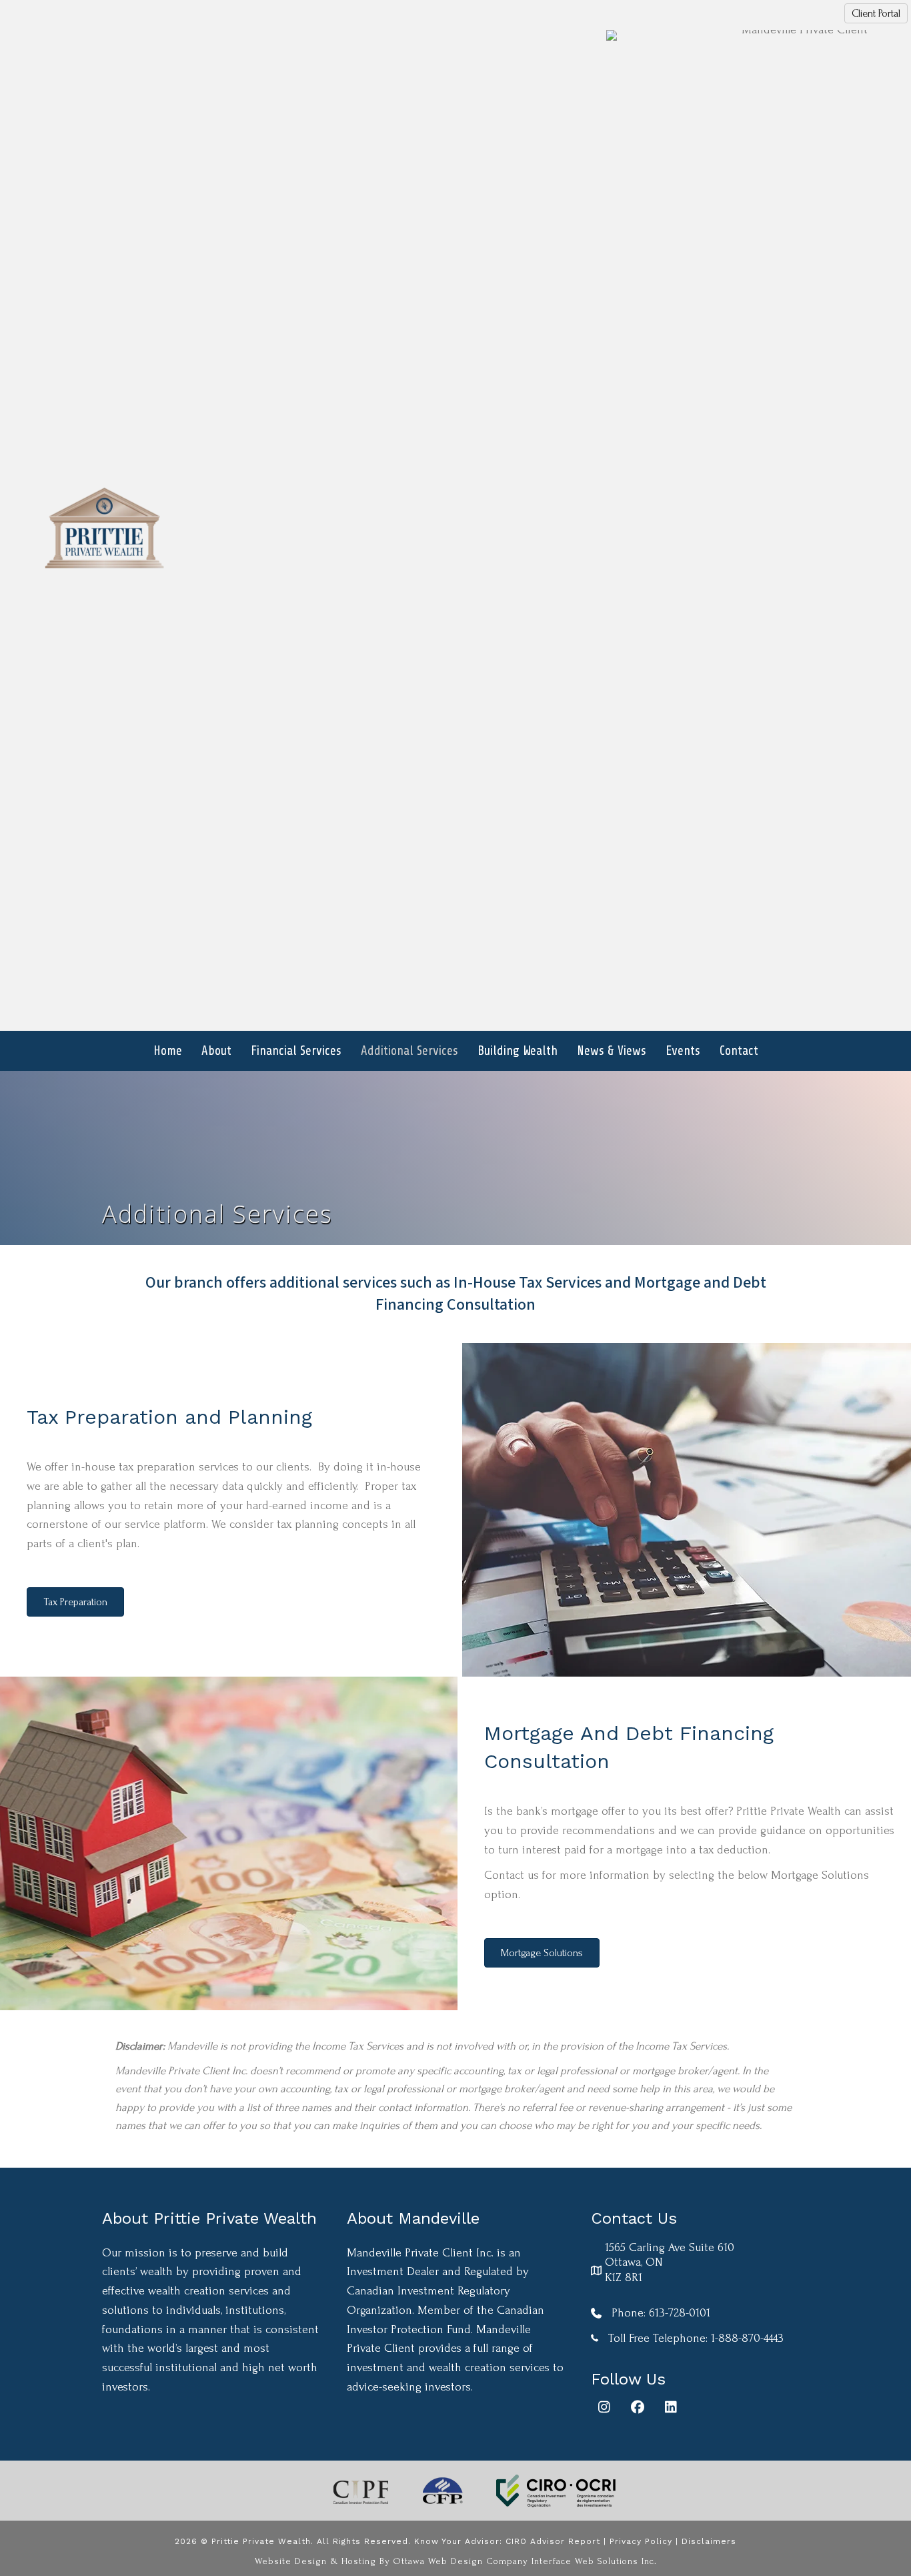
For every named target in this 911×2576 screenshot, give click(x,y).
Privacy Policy (641, 2541)
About (216, 1051)
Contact (739, 1051)
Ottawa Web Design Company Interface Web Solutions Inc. (525, 2561)
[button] (604, 2407)
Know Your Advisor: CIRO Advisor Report (507, 2541)
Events (683, 1051)
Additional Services (409, 1051)
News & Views (612, 1051)
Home (168, 1051)
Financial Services (296, 1051)
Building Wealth (518, 1051)
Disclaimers (709, 2541)
